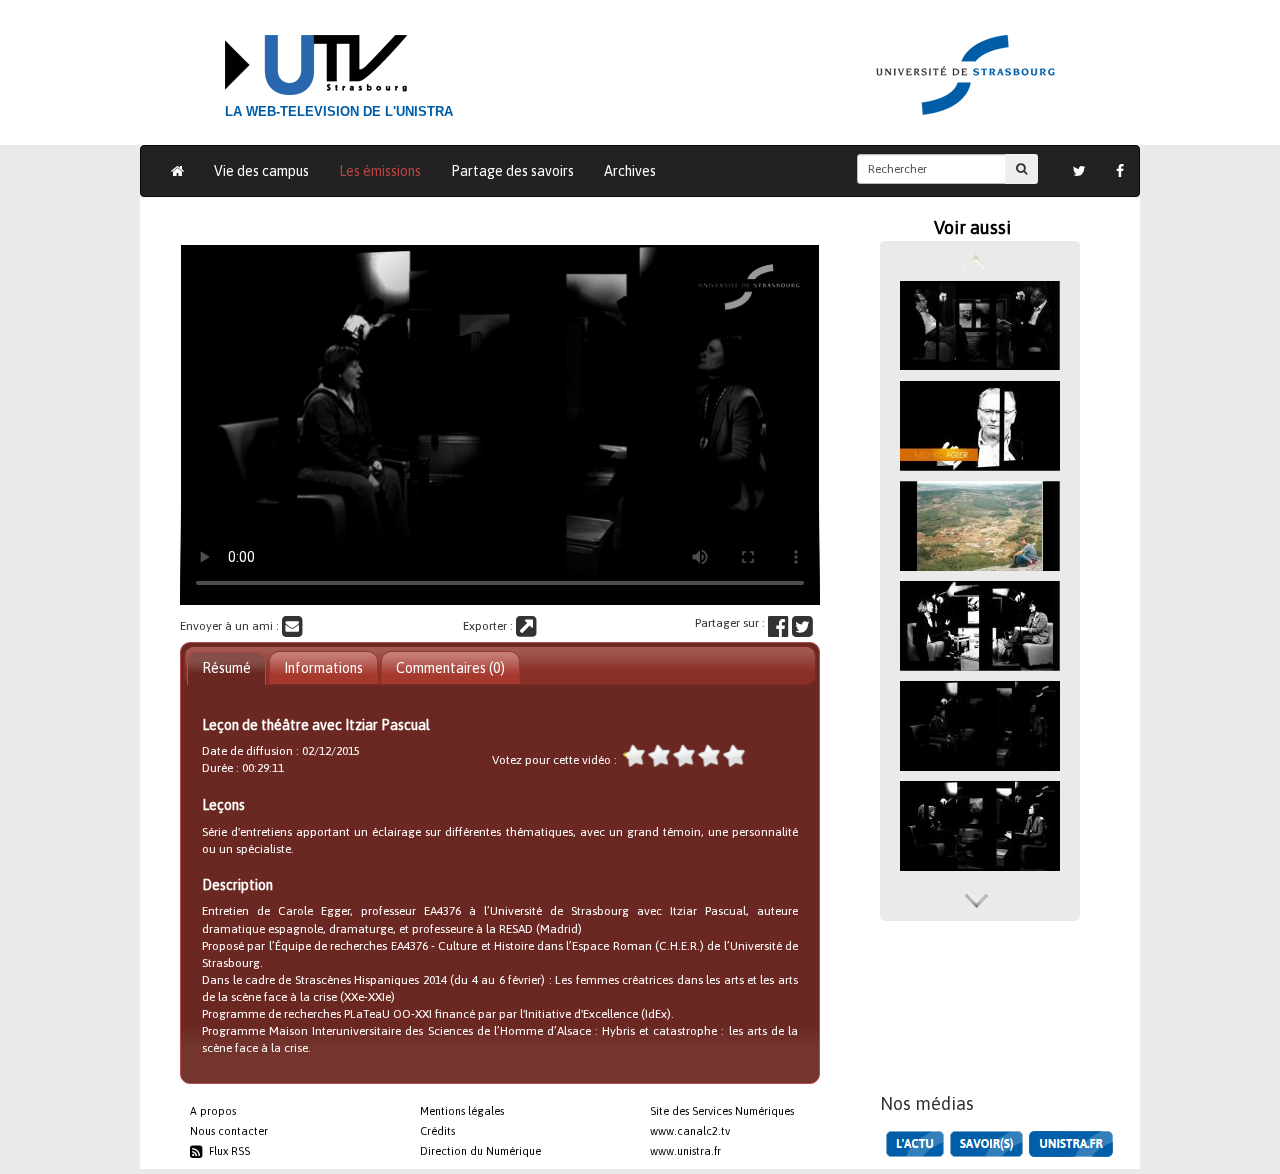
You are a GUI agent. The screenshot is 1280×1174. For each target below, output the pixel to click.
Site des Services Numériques (722, 1111)
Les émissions (380, 171)
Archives (630, 171)
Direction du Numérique (480, 1151)
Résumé (226, 668)
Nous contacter (229, 1131)
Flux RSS (226, 1151)
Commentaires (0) (450, 668)
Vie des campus (261, 171)
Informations (323, 668)
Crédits (437, 1131)
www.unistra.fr (685, 1151)
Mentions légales (462, 1111)
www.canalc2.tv (690, 1131)
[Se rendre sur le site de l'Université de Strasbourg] (1071, 1144)
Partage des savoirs (512, 171)
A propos (213, 1111)
